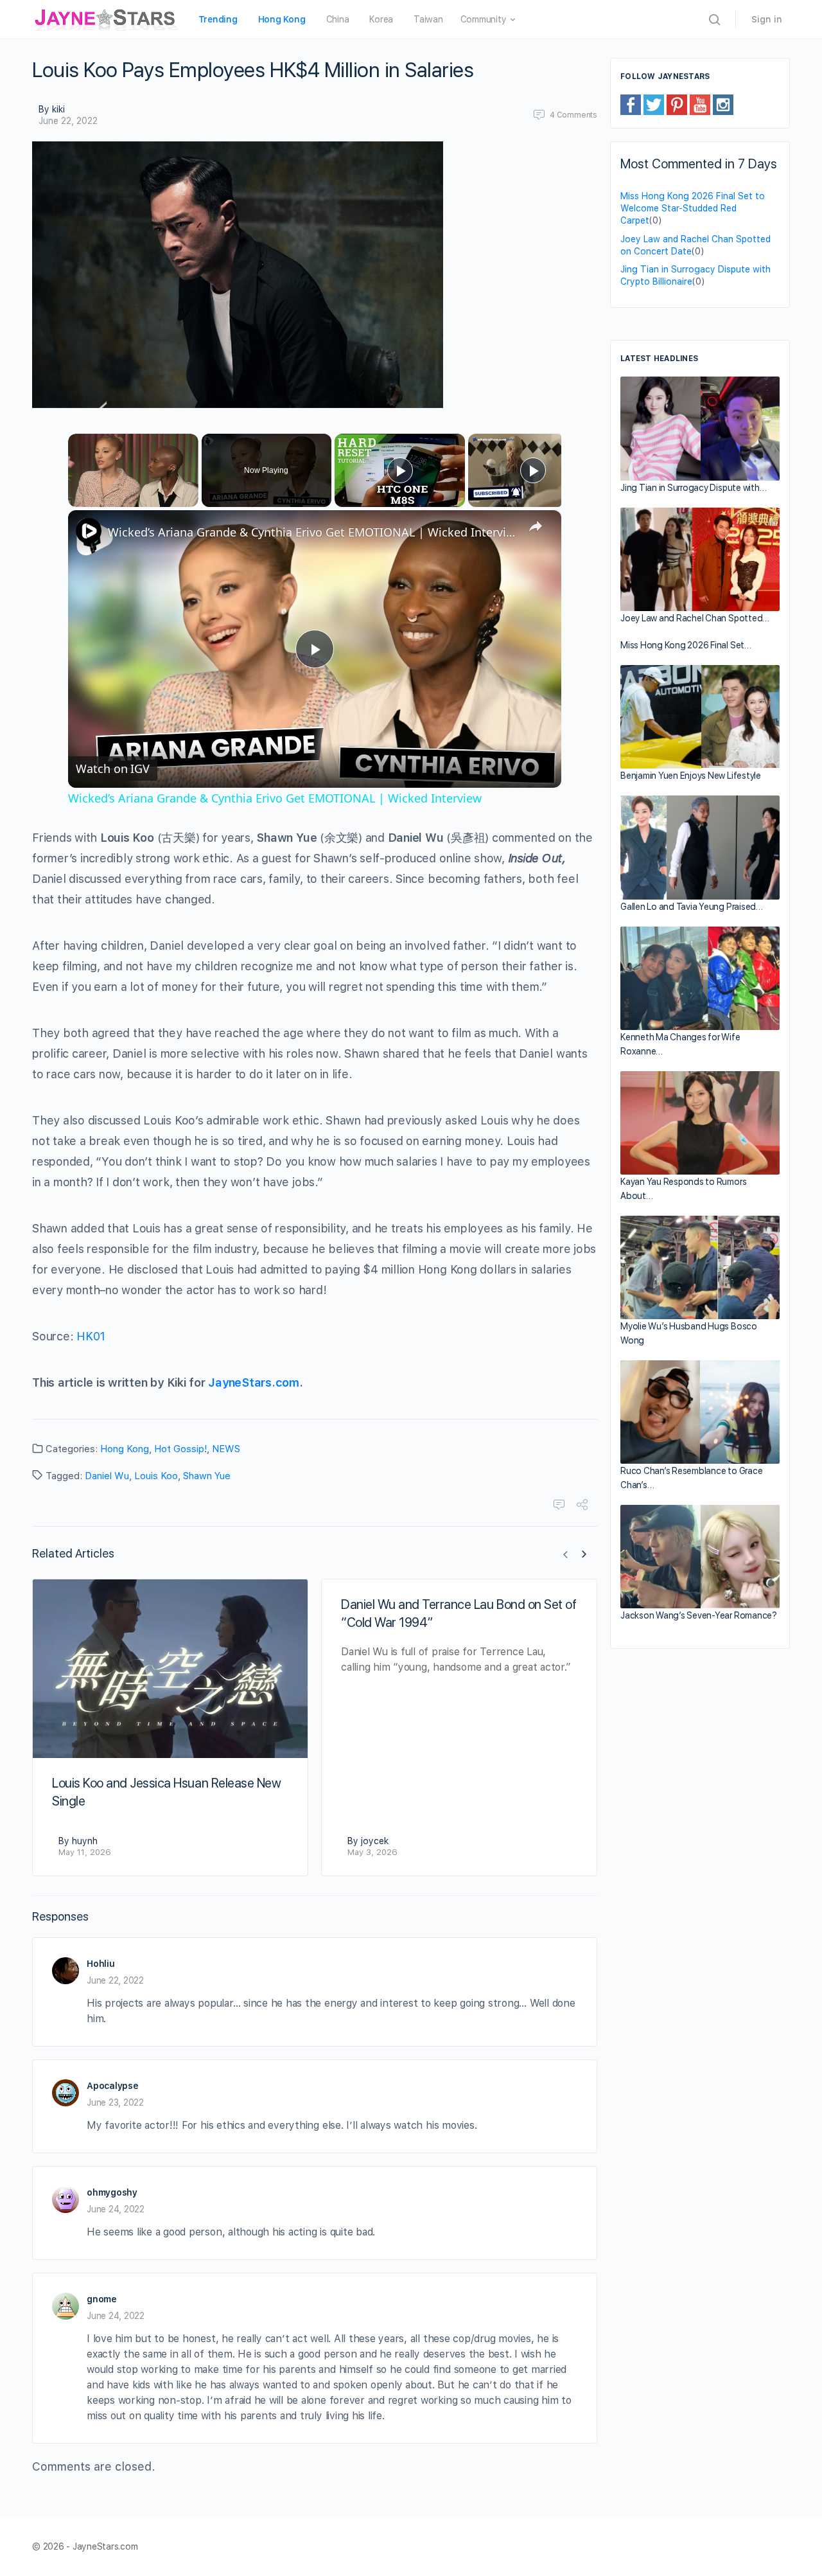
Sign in (767, 19)
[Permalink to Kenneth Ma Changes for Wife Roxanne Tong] (700, 978)
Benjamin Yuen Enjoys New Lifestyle (691, 776)
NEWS (226, 1449)
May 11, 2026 (85, 1852)
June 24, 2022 (116, 2209)
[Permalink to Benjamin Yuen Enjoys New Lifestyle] (700, 717)
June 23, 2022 (115, 2102)
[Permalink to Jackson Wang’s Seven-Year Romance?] (700, 1557)
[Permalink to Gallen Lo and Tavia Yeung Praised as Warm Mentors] (700, 847)
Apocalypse (113, 2086)
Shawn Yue (207, 1476)
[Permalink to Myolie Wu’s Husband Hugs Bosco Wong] (700, 1267)
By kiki (52, 109)
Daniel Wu (107, 1476)
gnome (102, 2299)
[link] (89, 531)
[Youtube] (700, 104)
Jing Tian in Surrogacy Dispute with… (693, 488)
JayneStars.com (254, 1382)
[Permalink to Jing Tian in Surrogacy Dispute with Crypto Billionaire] (700, 429)
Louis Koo (156, 1476)
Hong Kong (125, 1449)
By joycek (368, 1841)
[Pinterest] (677, 104)
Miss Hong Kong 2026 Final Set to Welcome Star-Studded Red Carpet (693, 208)
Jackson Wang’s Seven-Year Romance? (699, 1615)
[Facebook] (631, 104)
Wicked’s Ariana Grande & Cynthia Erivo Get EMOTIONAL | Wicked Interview (313, 532)
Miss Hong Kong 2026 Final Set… (686, 645)
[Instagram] (723, 104)
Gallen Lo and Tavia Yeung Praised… (692, 907)
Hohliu (101, 1964)
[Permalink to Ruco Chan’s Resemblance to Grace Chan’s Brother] (700, 1412)
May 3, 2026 (372, 1852)
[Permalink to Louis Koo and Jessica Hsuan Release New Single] (170, 1669)
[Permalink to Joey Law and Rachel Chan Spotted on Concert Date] (700, 559)
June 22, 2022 (68, 121)
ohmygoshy (112, 2192)
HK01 (91, 1336)
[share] (536, 526)
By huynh (78, 1841)
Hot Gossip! (180, 1449)
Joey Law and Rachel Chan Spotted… (695, 618)
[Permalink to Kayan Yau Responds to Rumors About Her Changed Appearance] (700, 1123)
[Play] (400, 470)
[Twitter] (654, 104)
